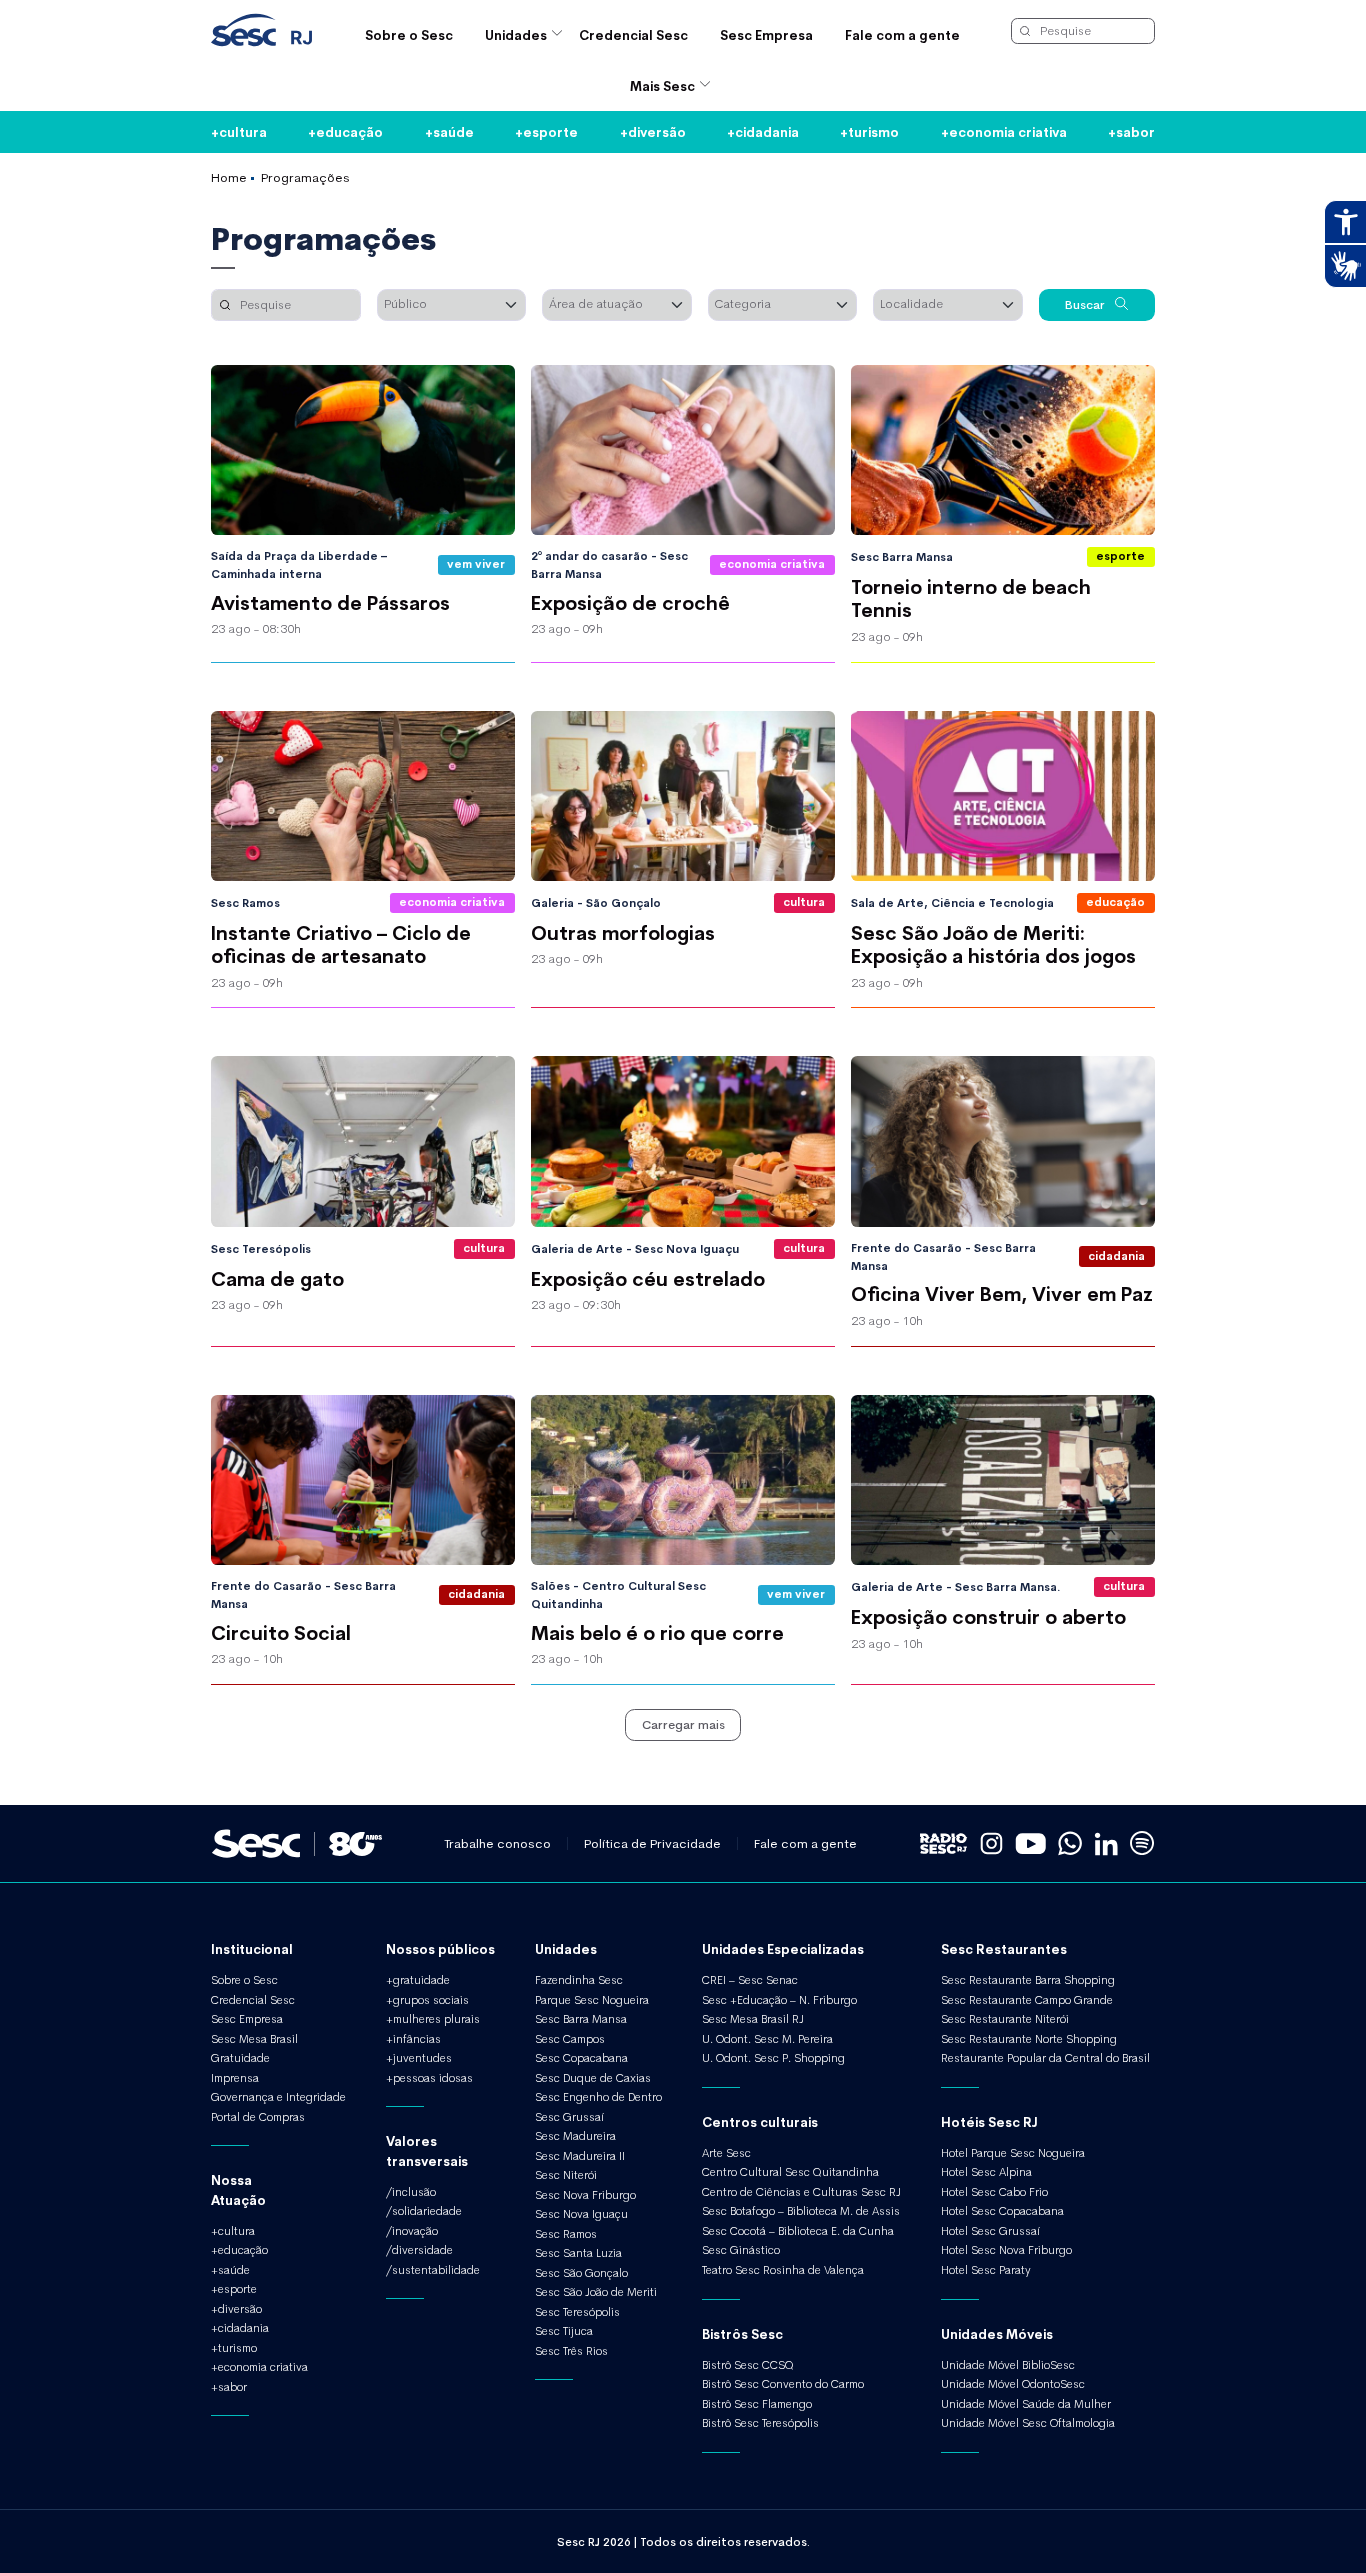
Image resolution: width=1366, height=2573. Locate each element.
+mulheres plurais (433, 2019)
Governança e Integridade (278, 2097)
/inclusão (411, 2192)
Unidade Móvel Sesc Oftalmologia (1028, 2423)
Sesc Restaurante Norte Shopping (1029, 2039)
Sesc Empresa (766, 34)
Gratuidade (240, 2058)
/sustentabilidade (433, 2270)
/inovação (412, 2231)
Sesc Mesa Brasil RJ (753, 2019)
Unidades (516, 34)
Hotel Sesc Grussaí (990, 2231)
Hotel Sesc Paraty (986, 2270)
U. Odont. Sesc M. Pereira (767, 2039)
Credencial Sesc (633, 34)
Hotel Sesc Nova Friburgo (1006, 2250)
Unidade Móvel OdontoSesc (1013, 2384)
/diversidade (419, 2250)
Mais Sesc (662, 85)
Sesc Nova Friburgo (585, 2195)
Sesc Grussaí (569, 2117)
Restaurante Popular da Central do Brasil (1045, 2058)
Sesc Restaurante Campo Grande (1027, 2000)
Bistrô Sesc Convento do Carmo (783, 2384)
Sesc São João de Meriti (596, 2292)
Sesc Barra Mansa (581, 2019)
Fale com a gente (902, 34)
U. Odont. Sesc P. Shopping (773, 2058)
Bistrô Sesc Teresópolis (760, 2423)
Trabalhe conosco (497, 1843)
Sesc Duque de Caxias (593, 2078)
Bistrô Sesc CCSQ (748, 2365)
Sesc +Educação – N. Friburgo (779, 2000)
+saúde (449, 131)
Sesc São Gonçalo (581, 2273)
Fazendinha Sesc (579, 1980)
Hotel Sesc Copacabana (1002, 2211)
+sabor (1131, 131)
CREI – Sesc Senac (750, 1980)
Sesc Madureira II (580, 2156)
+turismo (869, 131)
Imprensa (235, 2078)
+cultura (239, 131)
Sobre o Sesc (409, 34)
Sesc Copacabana (581, 2058)
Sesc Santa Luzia (578, 2253)
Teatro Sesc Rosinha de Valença (783, 2270)
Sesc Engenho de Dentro (598, 2097)
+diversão (653, 131)
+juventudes (419, 2058)
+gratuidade (418, 1980)
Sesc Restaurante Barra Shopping (1028, 1980)
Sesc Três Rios (571, 2351)
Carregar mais (683, 1724)
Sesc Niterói (566, 2175)
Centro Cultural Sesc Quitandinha (790, 2172)
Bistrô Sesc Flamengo (757, 2404)
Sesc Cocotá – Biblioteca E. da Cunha (798, 2231)
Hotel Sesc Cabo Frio (994, 2192)
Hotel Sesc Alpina (986, 2172)
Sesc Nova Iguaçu (581, 2214)
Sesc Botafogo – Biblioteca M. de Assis (801, 2211)
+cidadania (763, 131)
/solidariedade (424, 2211)
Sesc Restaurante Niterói (1005, 2019)
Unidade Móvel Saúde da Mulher (1026, 2404)
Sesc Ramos (566, 2234)
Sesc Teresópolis (577, 2312)
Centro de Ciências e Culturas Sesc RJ (801, 2192)
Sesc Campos (570, 2039)
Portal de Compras (258, 2117)
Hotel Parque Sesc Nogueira (1013, 2153)
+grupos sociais (427, 2000)
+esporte (546, 131)
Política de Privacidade (652, 1843)
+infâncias (413, 2039)
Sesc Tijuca (564, 2331)
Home (229, 177)
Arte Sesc (726, 2153)
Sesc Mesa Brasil (254, 2039)
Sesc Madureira (575, 2136)
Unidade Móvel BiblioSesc (1008, 2365)
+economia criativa (1004, 131)
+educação (345, 131)
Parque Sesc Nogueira (592, 2000)
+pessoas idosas (429, 2078)
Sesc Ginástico (741, 2250)
